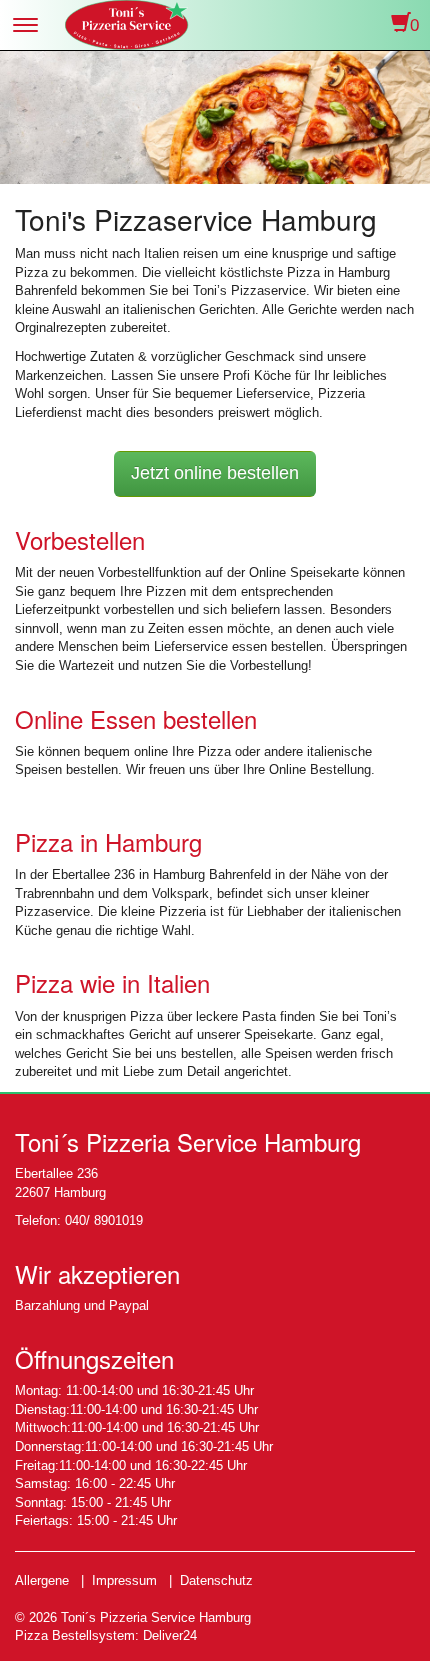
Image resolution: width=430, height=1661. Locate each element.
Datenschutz (216, 1580)
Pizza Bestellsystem (75, 1635)
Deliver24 (170, 1635)
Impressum (124, 1580)
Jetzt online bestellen (215, 473)
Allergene (42, 1580)
